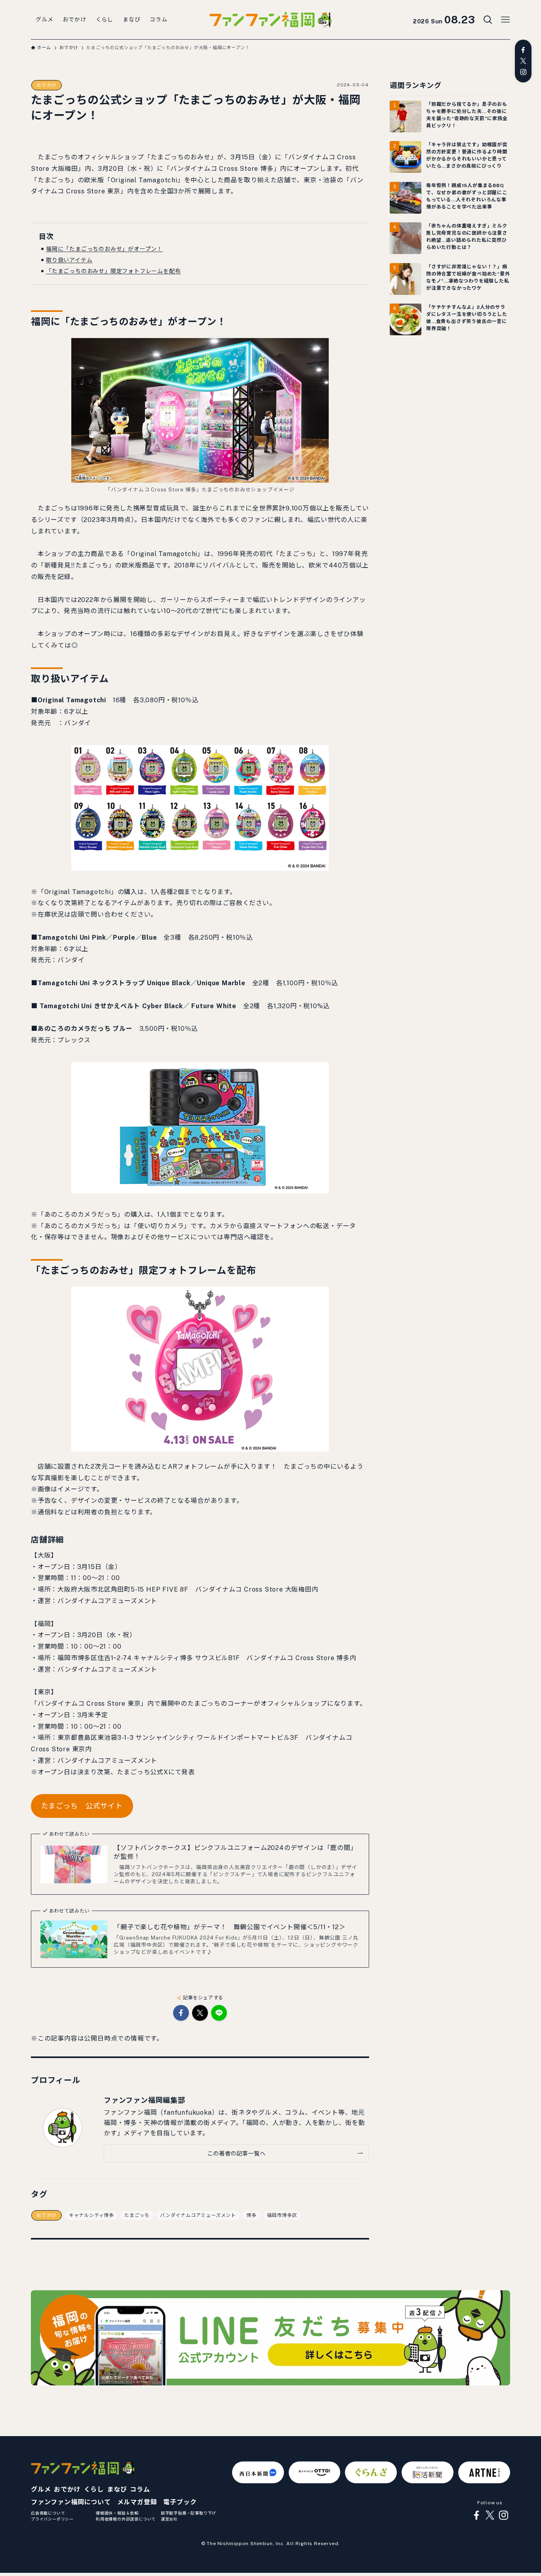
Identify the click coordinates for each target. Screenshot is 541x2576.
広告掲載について (48, 2513)
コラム (140, 2489)
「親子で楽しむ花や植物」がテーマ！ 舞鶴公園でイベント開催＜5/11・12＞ (230, 1927)
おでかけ (47, 85)
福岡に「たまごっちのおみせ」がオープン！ (104, 249)
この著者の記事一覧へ (236, 2153)
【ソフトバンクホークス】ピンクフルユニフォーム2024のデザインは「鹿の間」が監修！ (235, 1852)
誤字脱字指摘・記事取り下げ (189, 2513)
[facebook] (523, 50)
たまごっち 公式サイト (82, 1806)
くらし (94, 2489)
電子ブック (180, 2502)
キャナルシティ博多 (91, 2215)
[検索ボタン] (488, 20)
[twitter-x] (523, 61)
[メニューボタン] (505, 20)
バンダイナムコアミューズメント (198, 2215)
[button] (181, 2013)
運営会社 (169, 2519)
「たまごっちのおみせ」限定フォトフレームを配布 (113, 271)
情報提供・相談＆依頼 (117, 2513)
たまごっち (137, 2215)
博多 (251, 2215)
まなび (117, 2489)
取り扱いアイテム (69, 260)
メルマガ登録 (137, 2502)
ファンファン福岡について (71, 2502)
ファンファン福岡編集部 (145, 2100)
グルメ (41, 2489)
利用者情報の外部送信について (126, 2519)
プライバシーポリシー (52, 2519)
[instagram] (523, 72)
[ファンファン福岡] (270, 20)
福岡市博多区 (282, 2215)
